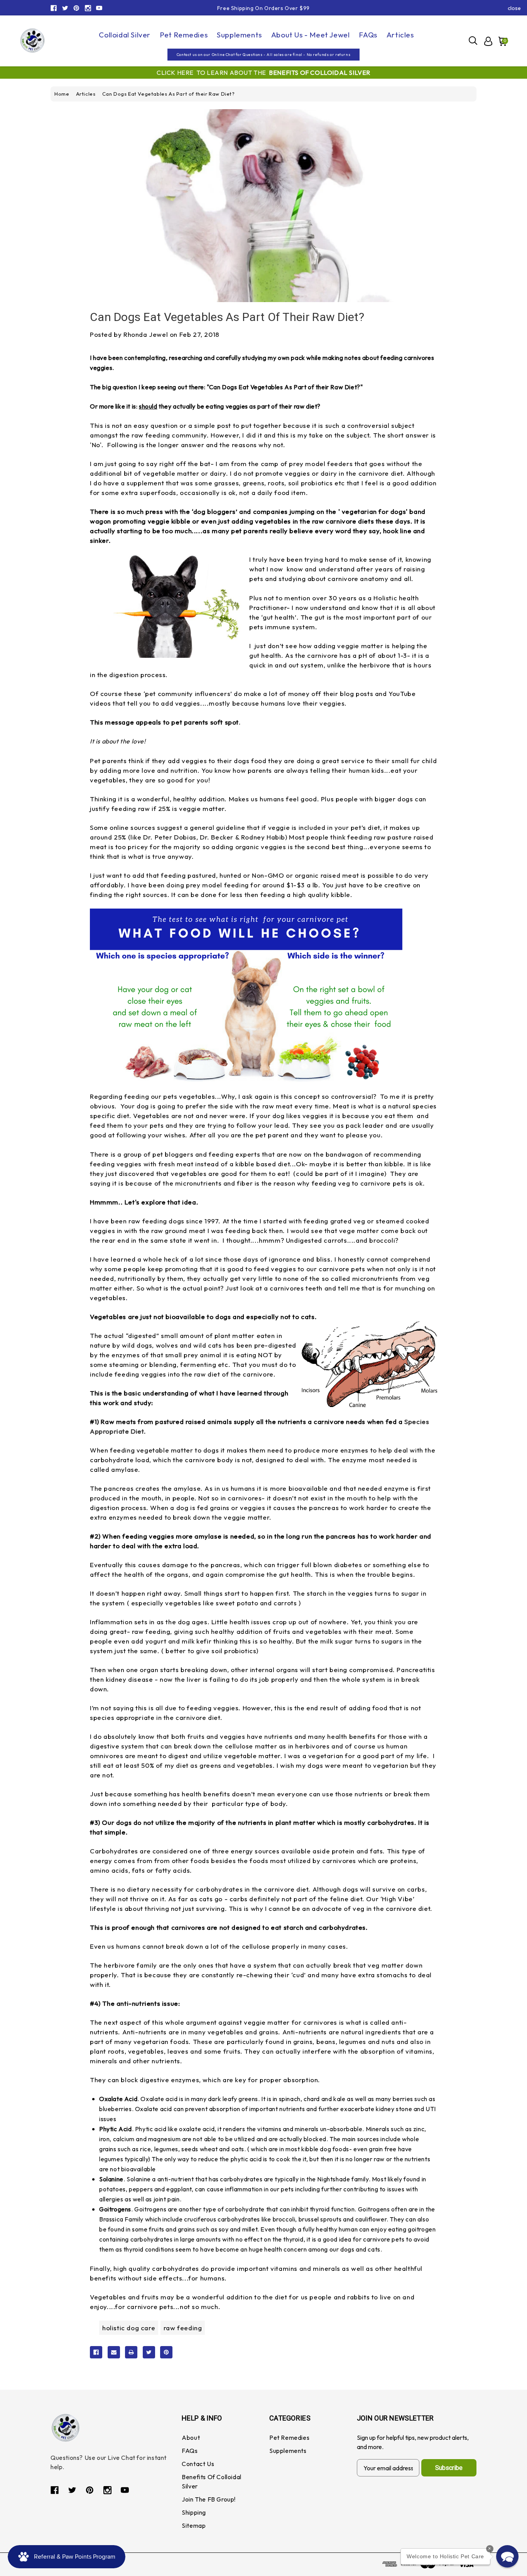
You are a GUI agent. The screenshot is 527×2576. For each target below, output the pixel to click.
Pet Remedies (184, 35)
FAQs (368, 35)
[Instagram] (88, 8)
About (191, 2437)
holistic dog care (129, 2328)
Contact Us (198, 2464)
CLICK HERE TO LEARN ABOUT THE (263, 73)
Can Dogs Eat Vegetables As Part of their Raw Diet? (227, 317)
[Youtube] (99, 8)
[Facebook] (54, 8)
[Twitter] (65, 8)
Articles (400, 35)
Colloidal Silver (125, 35)
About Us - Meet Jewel (311, 35)
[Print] (131, 2352)
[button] (507, 2556)
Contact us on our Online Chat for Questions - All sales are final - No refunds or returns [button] (263, 55)
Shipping (194, 2512)
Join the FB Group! (209, 2499)
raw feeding (183, 2328)
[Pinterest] (76, 8)
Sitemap (194, 2525)
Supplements (239, 35)
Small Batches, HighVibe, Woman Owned (264, 8)
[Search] (473, 41)
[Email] (114, 2352)
